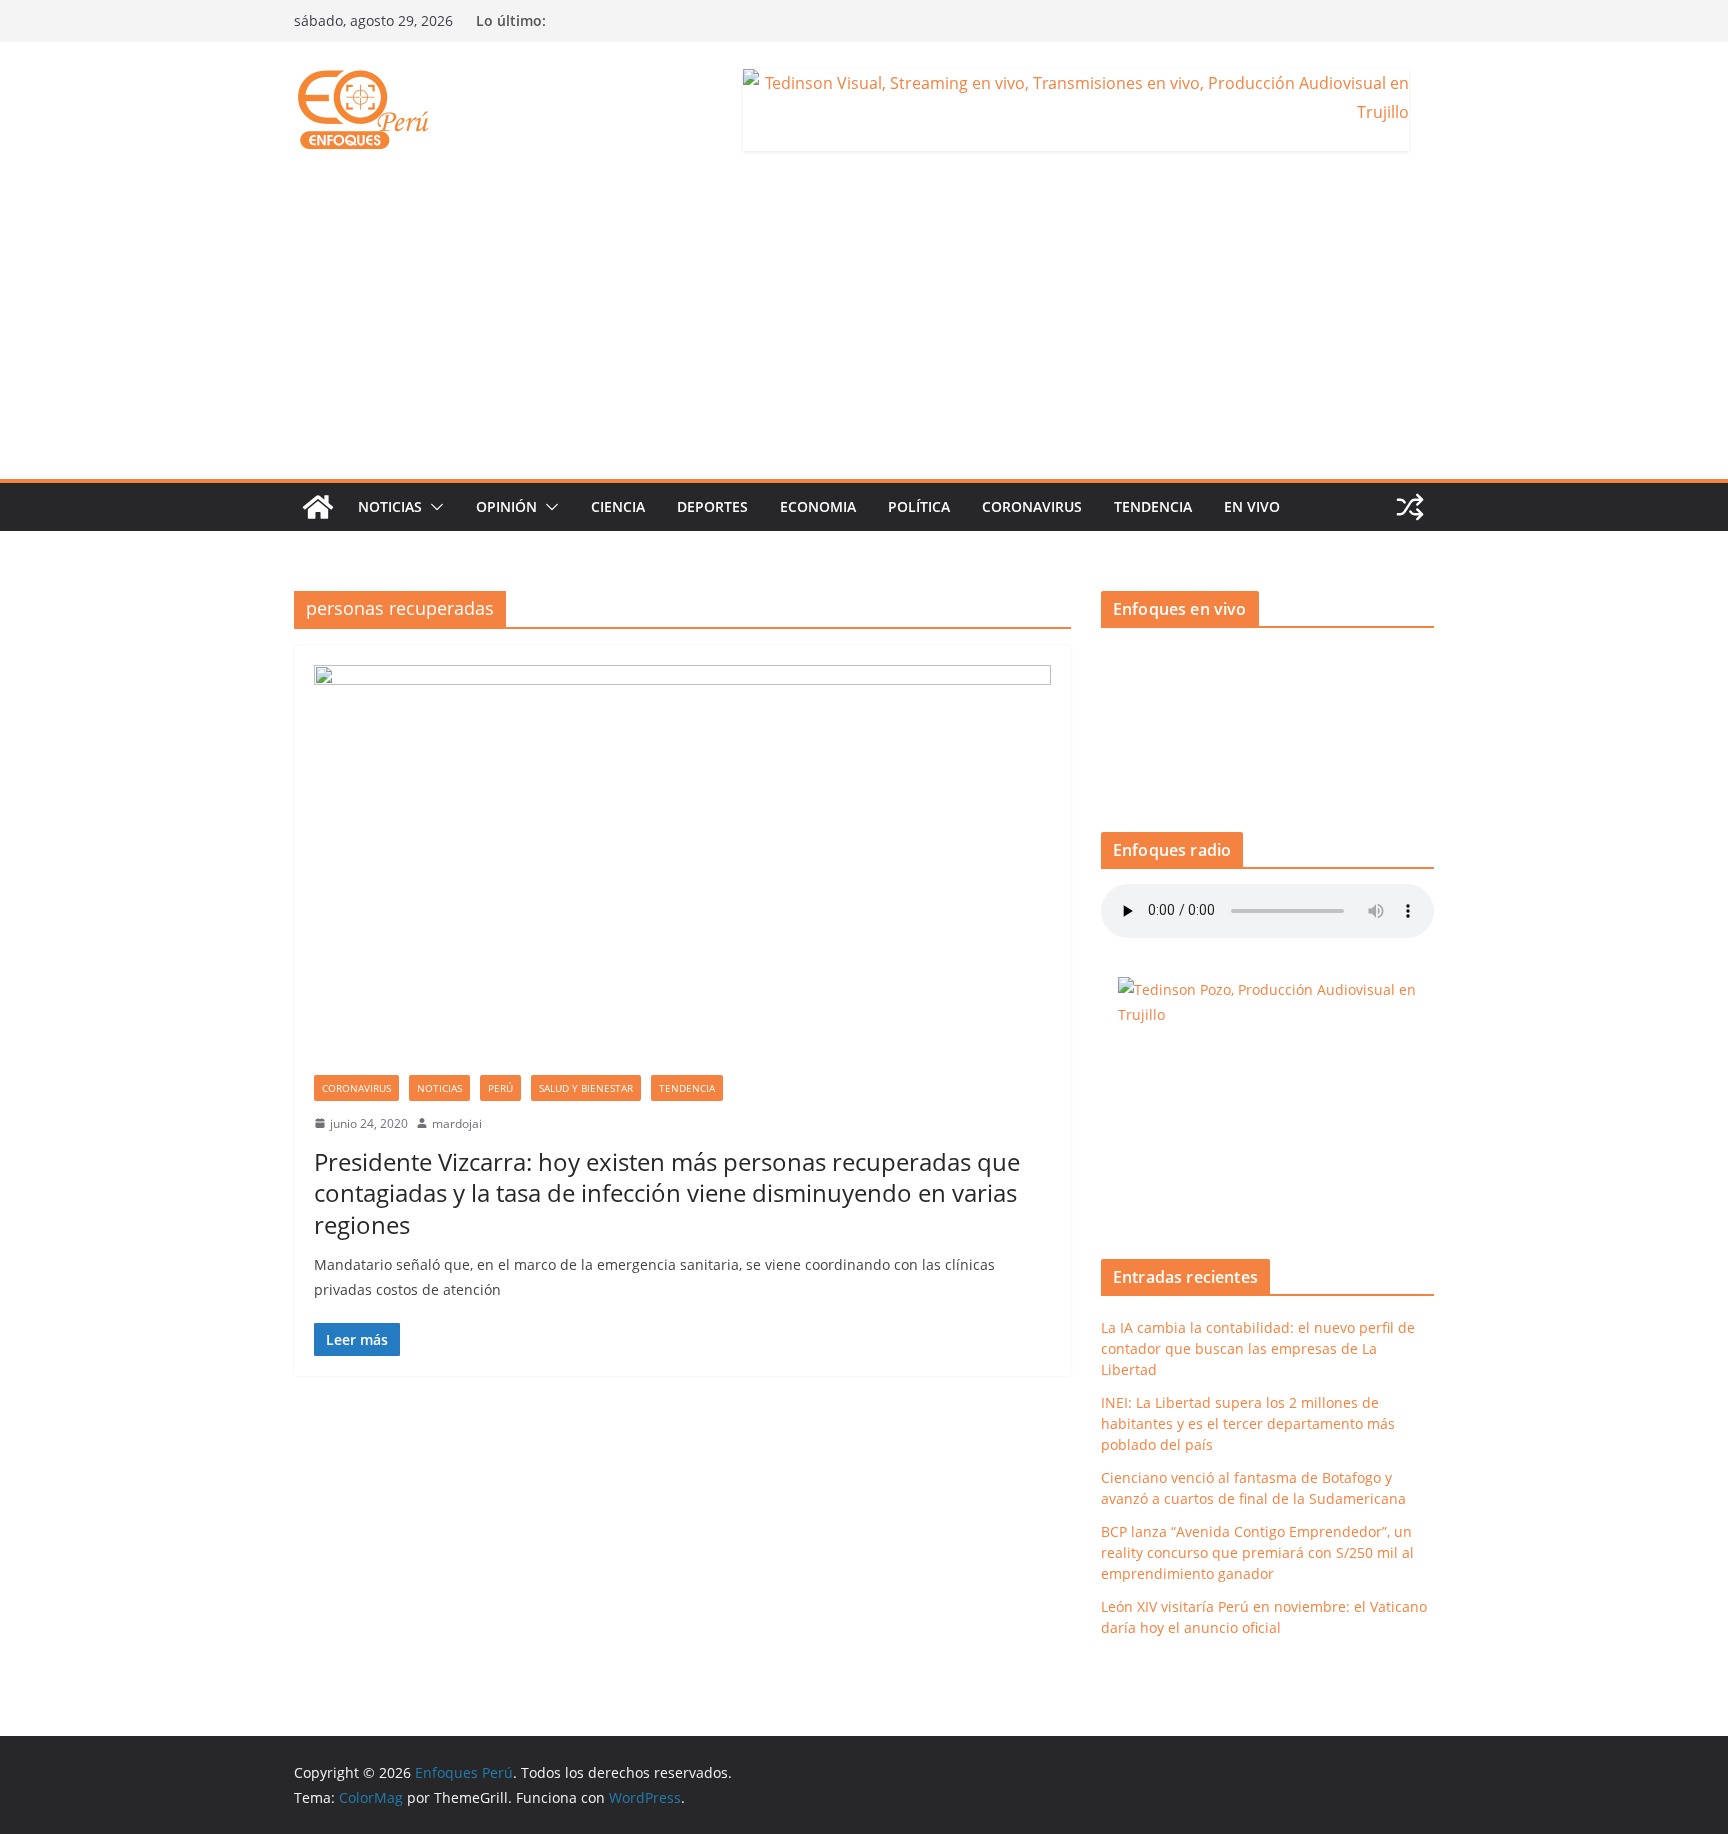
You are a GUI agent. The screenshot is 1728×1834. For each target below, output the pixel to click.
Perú (500, 1088)
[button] (433, 507)
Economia (818, 506)
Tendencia (1153, 506)
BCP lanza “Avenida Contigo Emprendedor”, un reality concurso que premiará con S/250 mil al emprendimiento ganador (1257, 1552)
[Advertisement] (864, 329)
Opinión (506, 506)
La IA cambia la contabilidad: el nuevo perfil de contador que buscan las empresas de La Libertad (1258, 1348)
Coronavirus (1032, 506)
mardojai (457, 1123)
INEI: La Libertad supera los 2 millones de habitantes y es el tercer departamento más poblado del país (1248, 1423)
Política (919, 506)
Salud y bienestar (586, 1088)
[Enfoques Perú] (318, 507)
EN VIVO (1252, 506)
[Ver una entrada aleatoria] (1410, 507)
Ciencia (618, 506)
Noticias (390, 506)
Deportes (712, 506)
